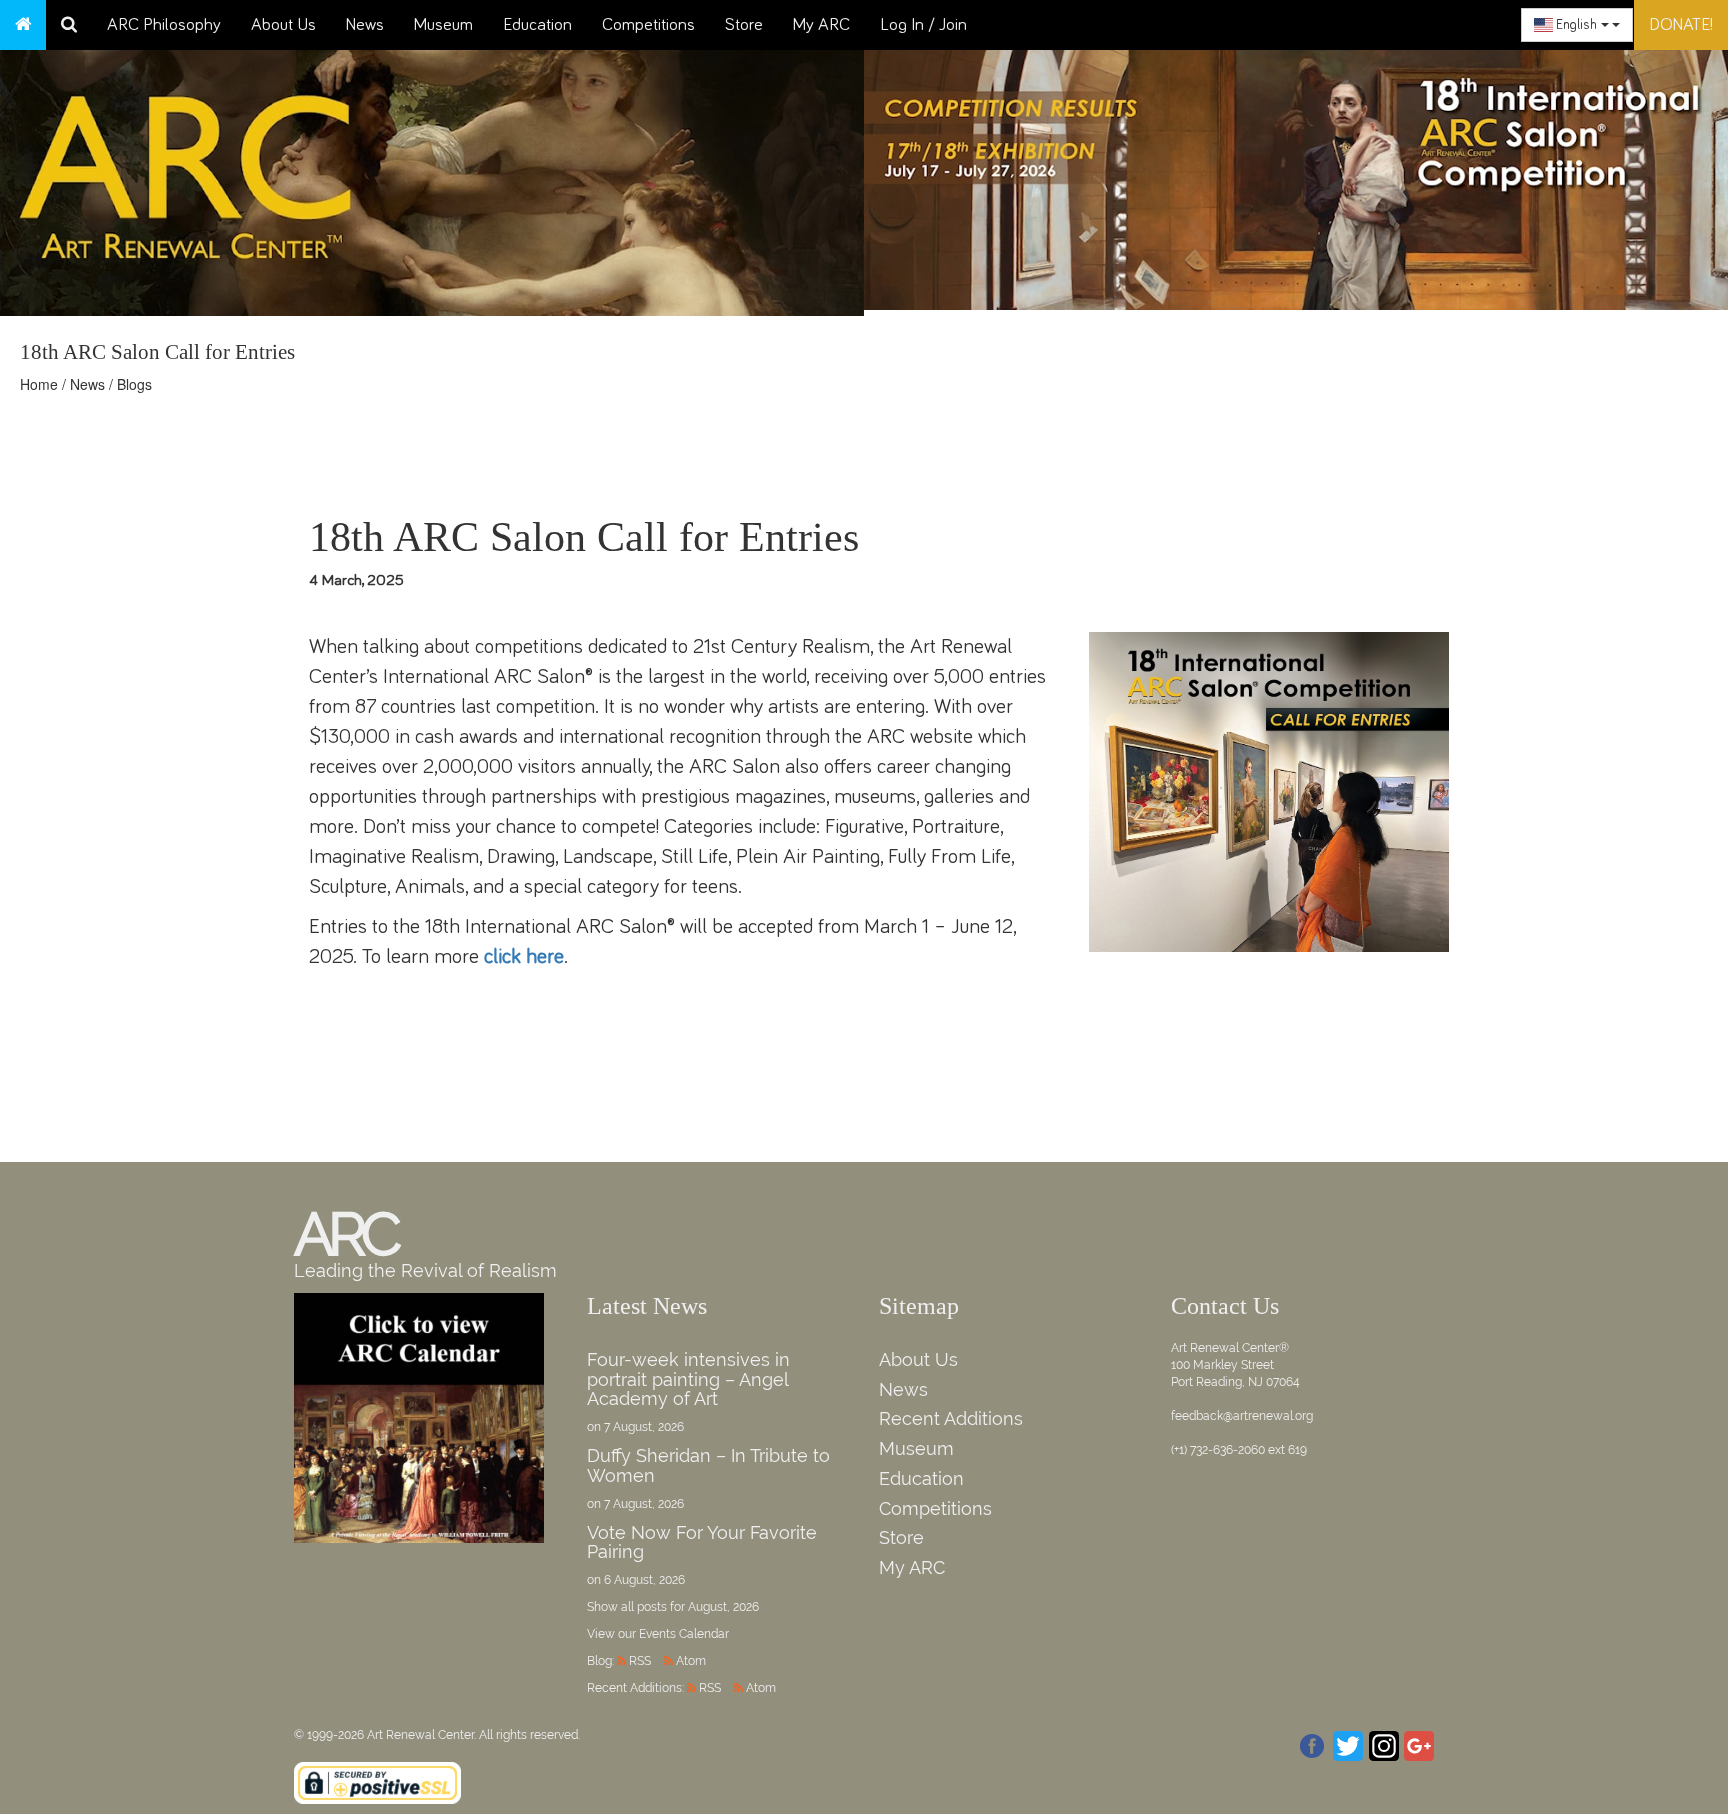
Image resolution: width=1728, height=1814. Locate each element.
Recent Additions (951, 1418)
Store (744, 25)
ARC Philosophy (164, 25)
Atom (691, 1661)
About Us (283, 25)
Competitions (648, 25)
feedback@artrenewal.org (1242, 1416)
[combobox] (1577, 25)
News (365, 25)
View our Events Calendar (658, 1634)
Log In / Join (923, 25)
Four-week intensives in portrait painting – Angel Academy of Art (688, 1379)
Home (39, 384)
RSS (640, 1661)
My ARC (821, 25)
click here (524, 956)
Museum (443, 25)
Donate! (1681, 25)
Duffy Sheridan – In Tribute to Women (708, 1465)
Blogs (134, 384)
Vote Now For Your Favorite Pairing (702, 1542)
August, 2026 (723, 1607)
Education (537, 25)
